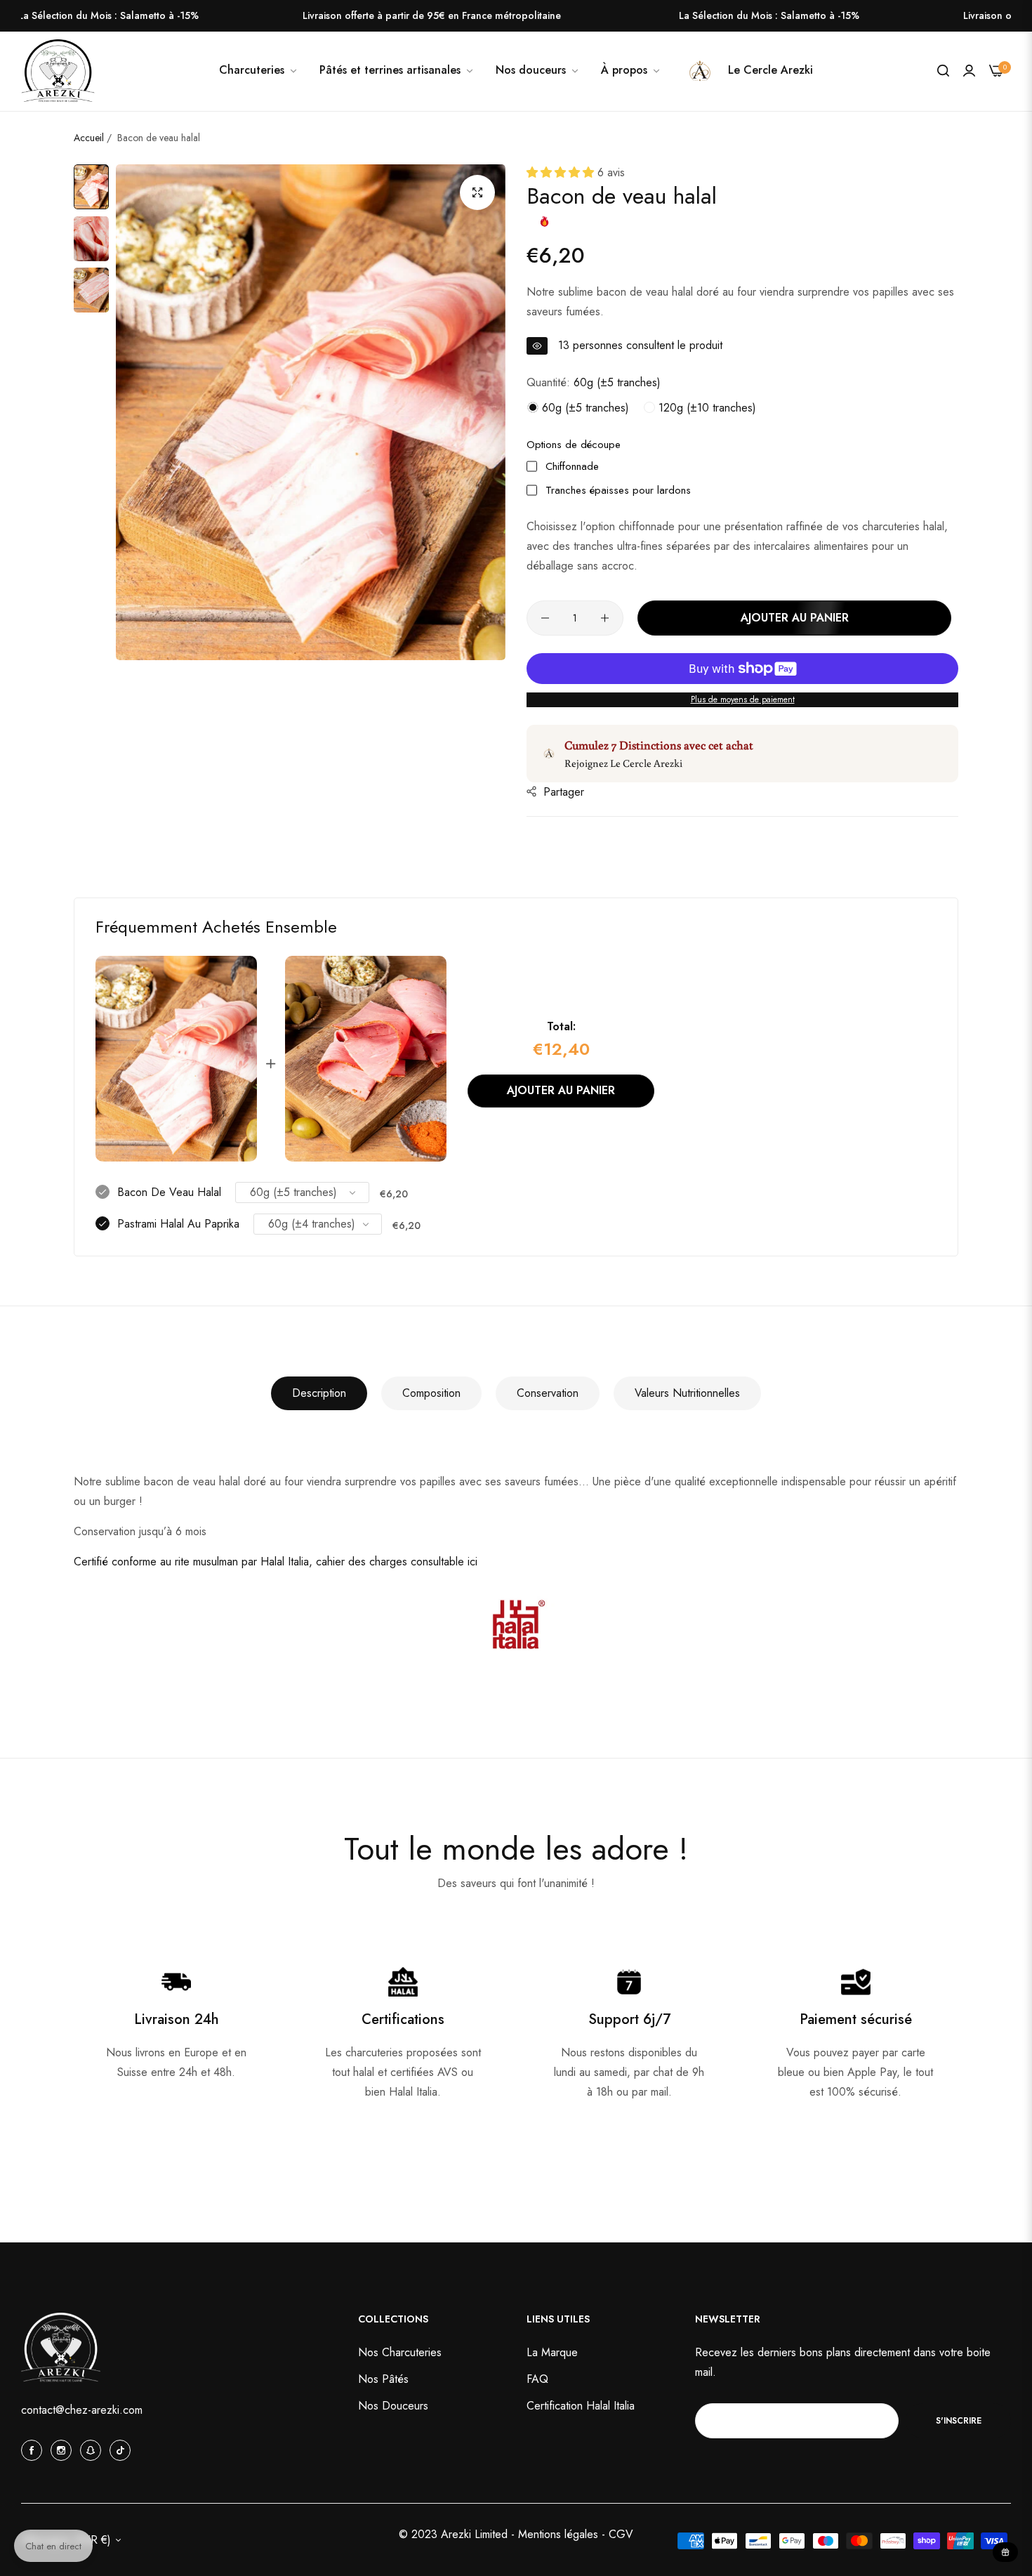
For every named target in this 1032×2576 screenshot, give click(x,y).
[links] (34, 2450)
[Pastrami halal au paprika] (366, 1059)
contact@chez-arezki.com (82, 2410)
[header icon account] (969, 71)
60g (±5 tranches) (584, 408)
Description (319, 1393)
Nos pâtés (383, 2379)
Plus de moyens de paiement (743, 699)
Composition (431, 1393)
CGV (621, 2534)
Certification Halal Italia (581, 2406)
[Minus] (545, 618)
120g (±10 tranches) (706, 408)
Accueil (89, 138)
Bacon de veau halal (169, 1192)
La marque (552, 2352)
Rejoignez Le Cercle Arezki (623, 763)
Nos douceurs (393, 2406)
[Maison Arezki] (58, 72)
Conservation (548, 1393)
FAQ (537, 2379)
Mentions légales (560, 2534)
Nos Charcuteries (400, 2352)
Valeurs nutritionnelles (687, 1393)
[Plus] (605, 618)
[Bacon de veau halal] (176, 1059)
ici (472, 1562)
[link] (538, 70)
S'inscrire (959, 2420)
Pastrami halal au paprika (178, 1224)
